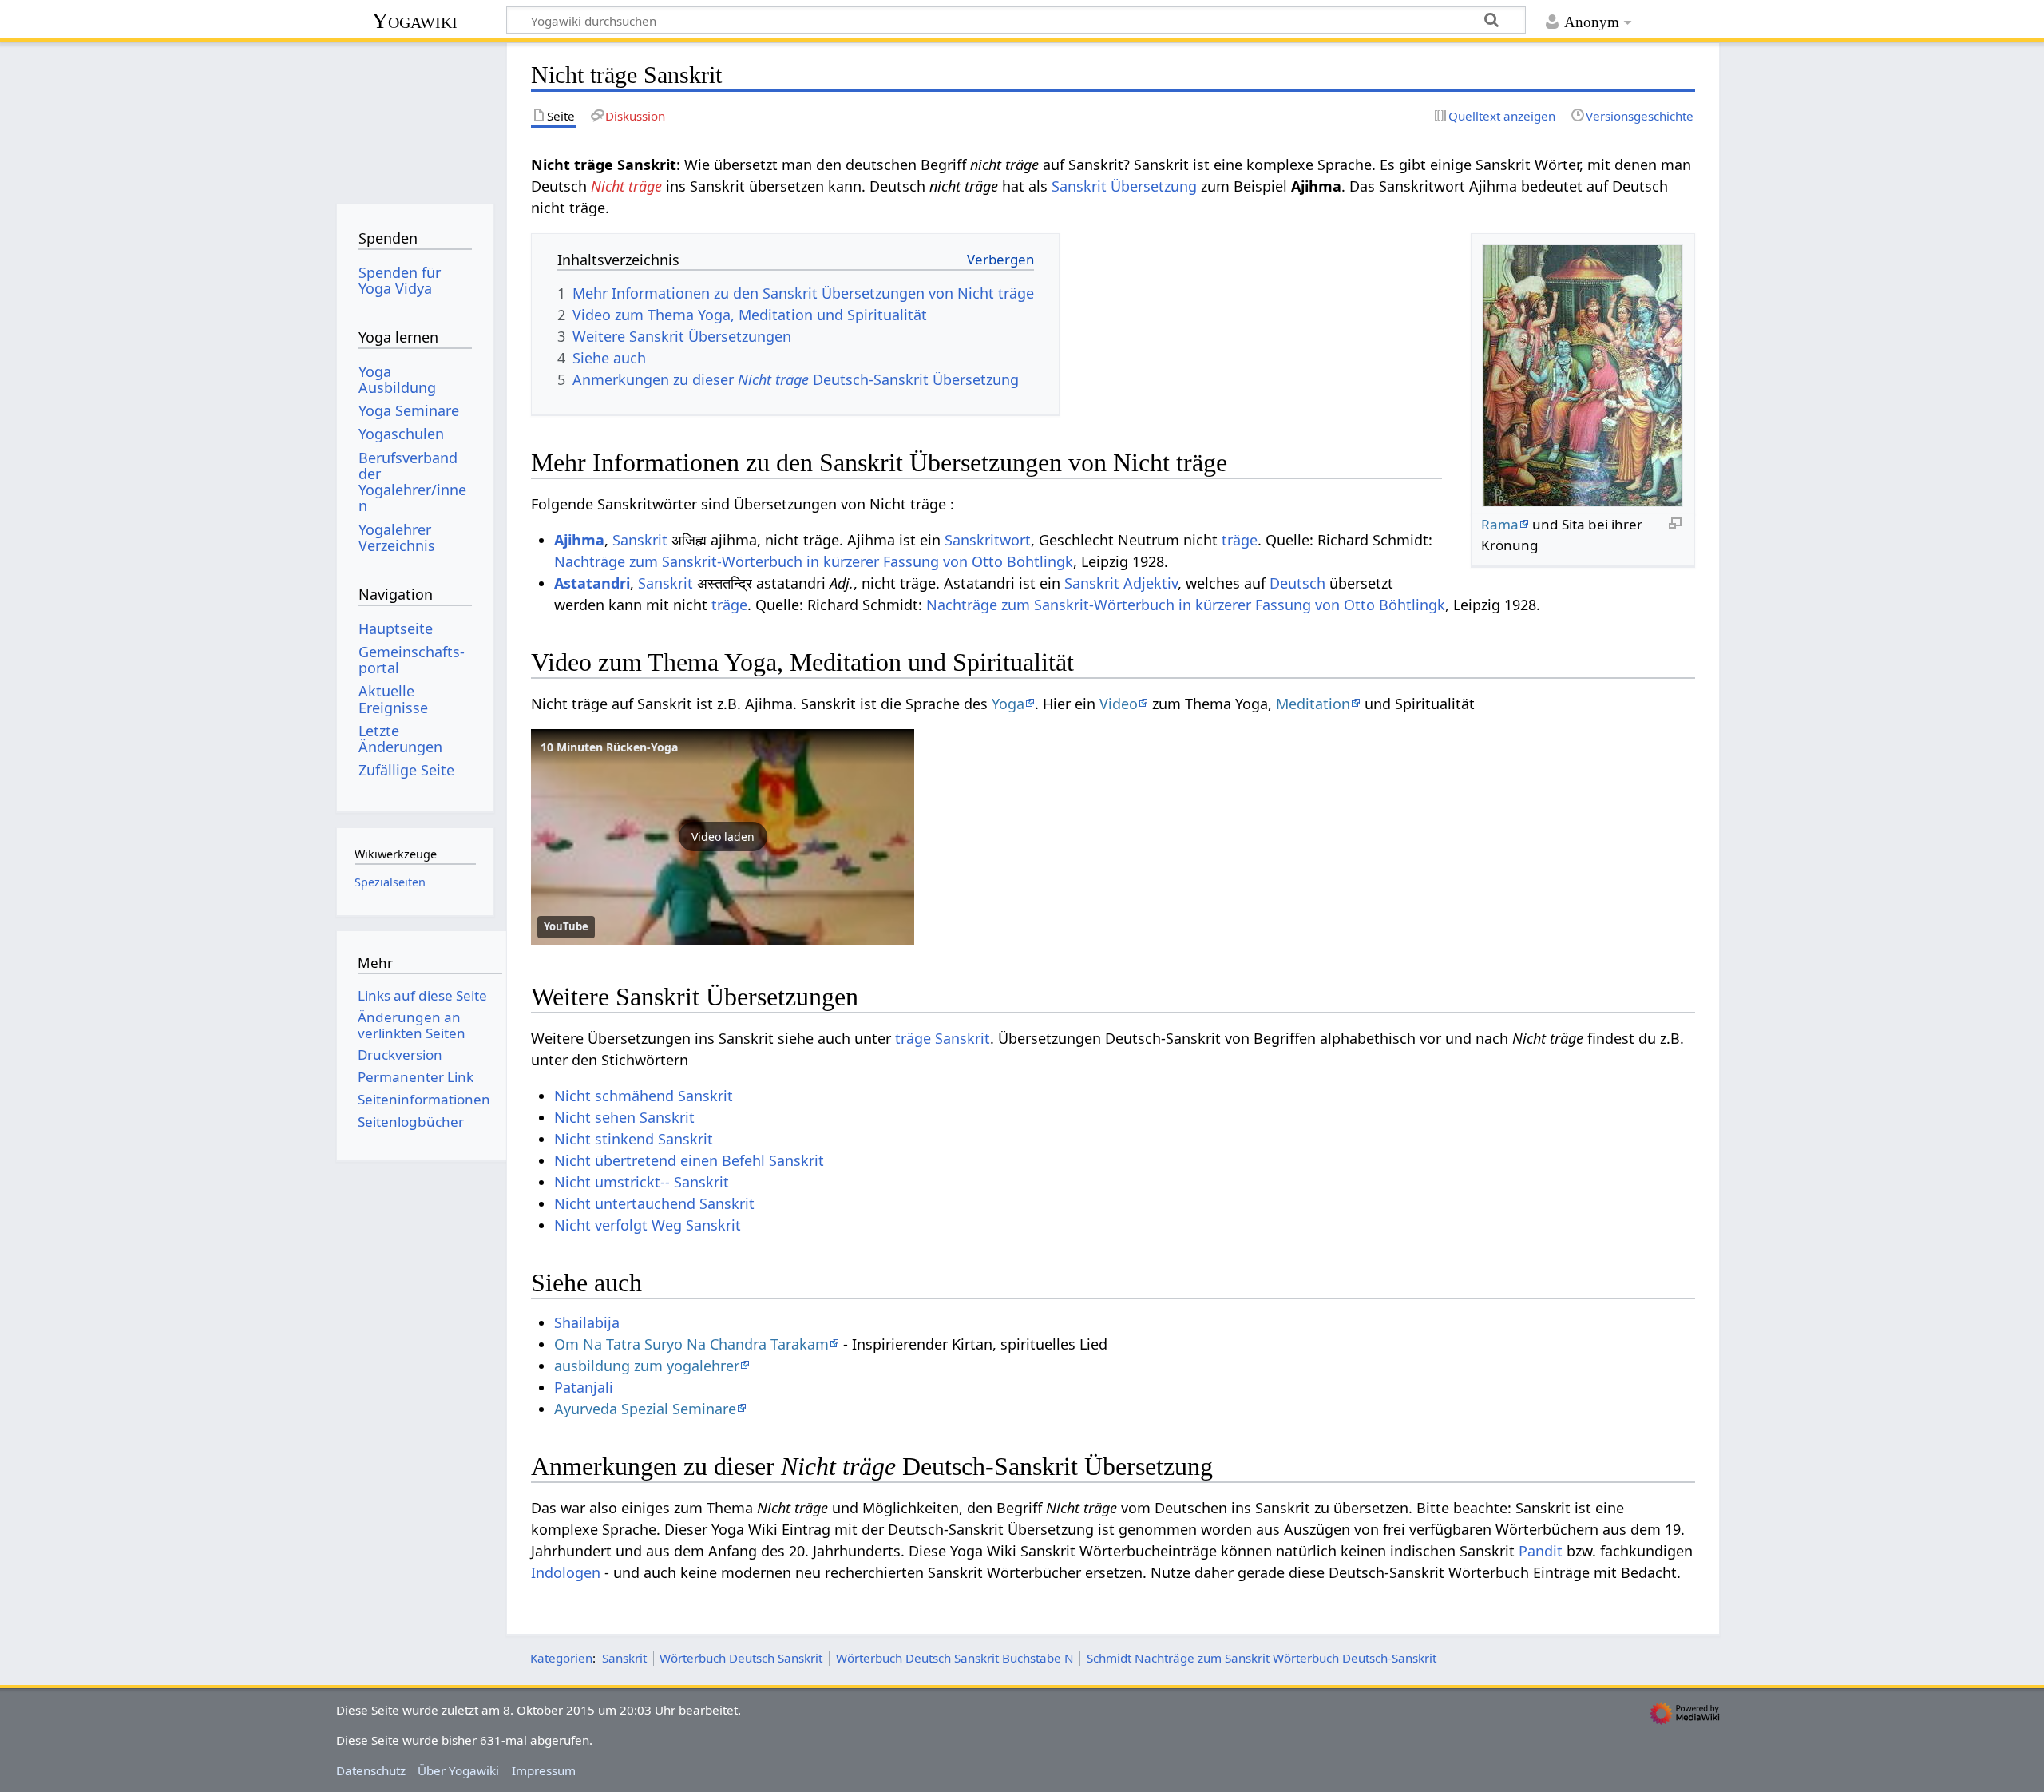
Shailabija (587, 1322)
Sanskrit (640, 540)
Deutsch (1297, 583)
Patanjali (584, 1387)
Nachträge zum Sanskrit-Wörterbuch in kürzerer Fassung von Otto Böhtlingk (814, 561)
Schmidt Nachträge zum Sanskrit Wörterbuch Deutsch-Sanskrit (1262, 1658)
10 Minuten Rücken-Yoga (609, 747)
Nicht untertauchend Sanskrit (654, 1203)
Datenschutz (371, 1770)
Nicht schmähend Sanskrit (644, 1096)
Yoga (1008, 704)
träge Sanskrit (943, 1038)
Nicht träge (626, 186)
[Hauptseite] (415, 118)
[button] (723, 837)
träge (1240, 540)
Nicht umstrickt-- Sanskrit (642, 1182)
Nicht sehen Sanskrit (624, 1117)
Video (1119, 704)
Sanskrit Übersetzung (1124, 186)
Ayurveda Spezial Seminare (645, 1409)
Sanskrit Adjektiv (1121, 583)
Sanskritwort (988, 540)
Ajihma (579, 540)
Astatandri (592, 583)
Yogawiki (415, 20)
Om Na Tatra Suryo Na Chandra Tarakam (691, 1344)
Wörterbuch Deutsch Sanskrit (741, 1658)
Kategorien (561, 1658)
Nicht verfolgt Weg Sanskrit (648, 1225)
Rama (1500, 524)
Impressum (544, 1770)
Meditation (1313, 704)
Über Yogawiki (458, 1770)
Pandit (1541, 1551)
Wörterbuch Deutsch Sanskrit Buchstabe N (955, 1658)
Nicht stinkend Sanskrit (634, 1139)
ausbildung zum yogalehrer (647, 1366)
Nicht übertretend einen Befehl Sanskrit (689, 1160)
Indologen (566, 1572)
